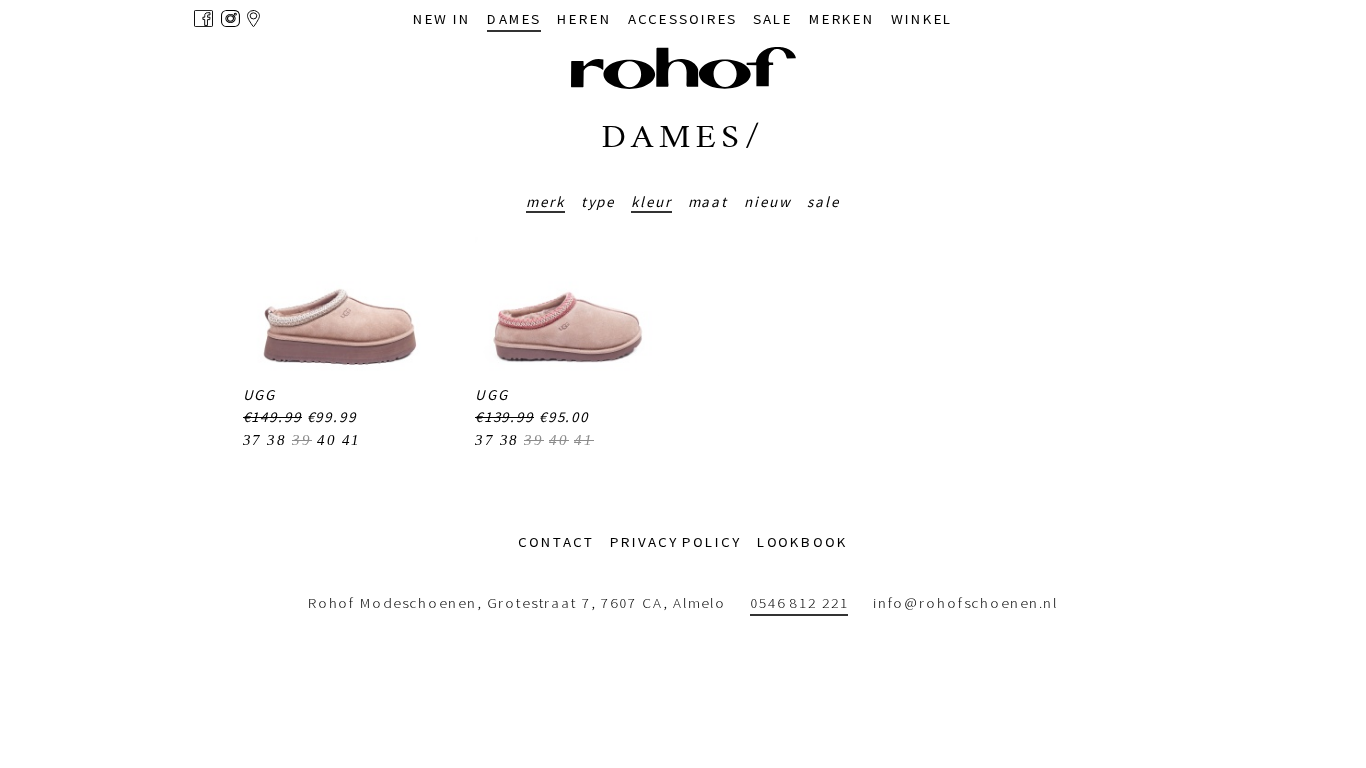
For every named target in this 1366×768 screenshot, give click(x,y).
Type (598, 201)
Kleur (651, 201)
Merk (545, 201)
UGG (260, 394)
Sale (823, 201)
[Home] (683, 68)
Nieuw (767, 201)
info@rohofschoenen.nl (965, 602)
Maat (708, 201)
